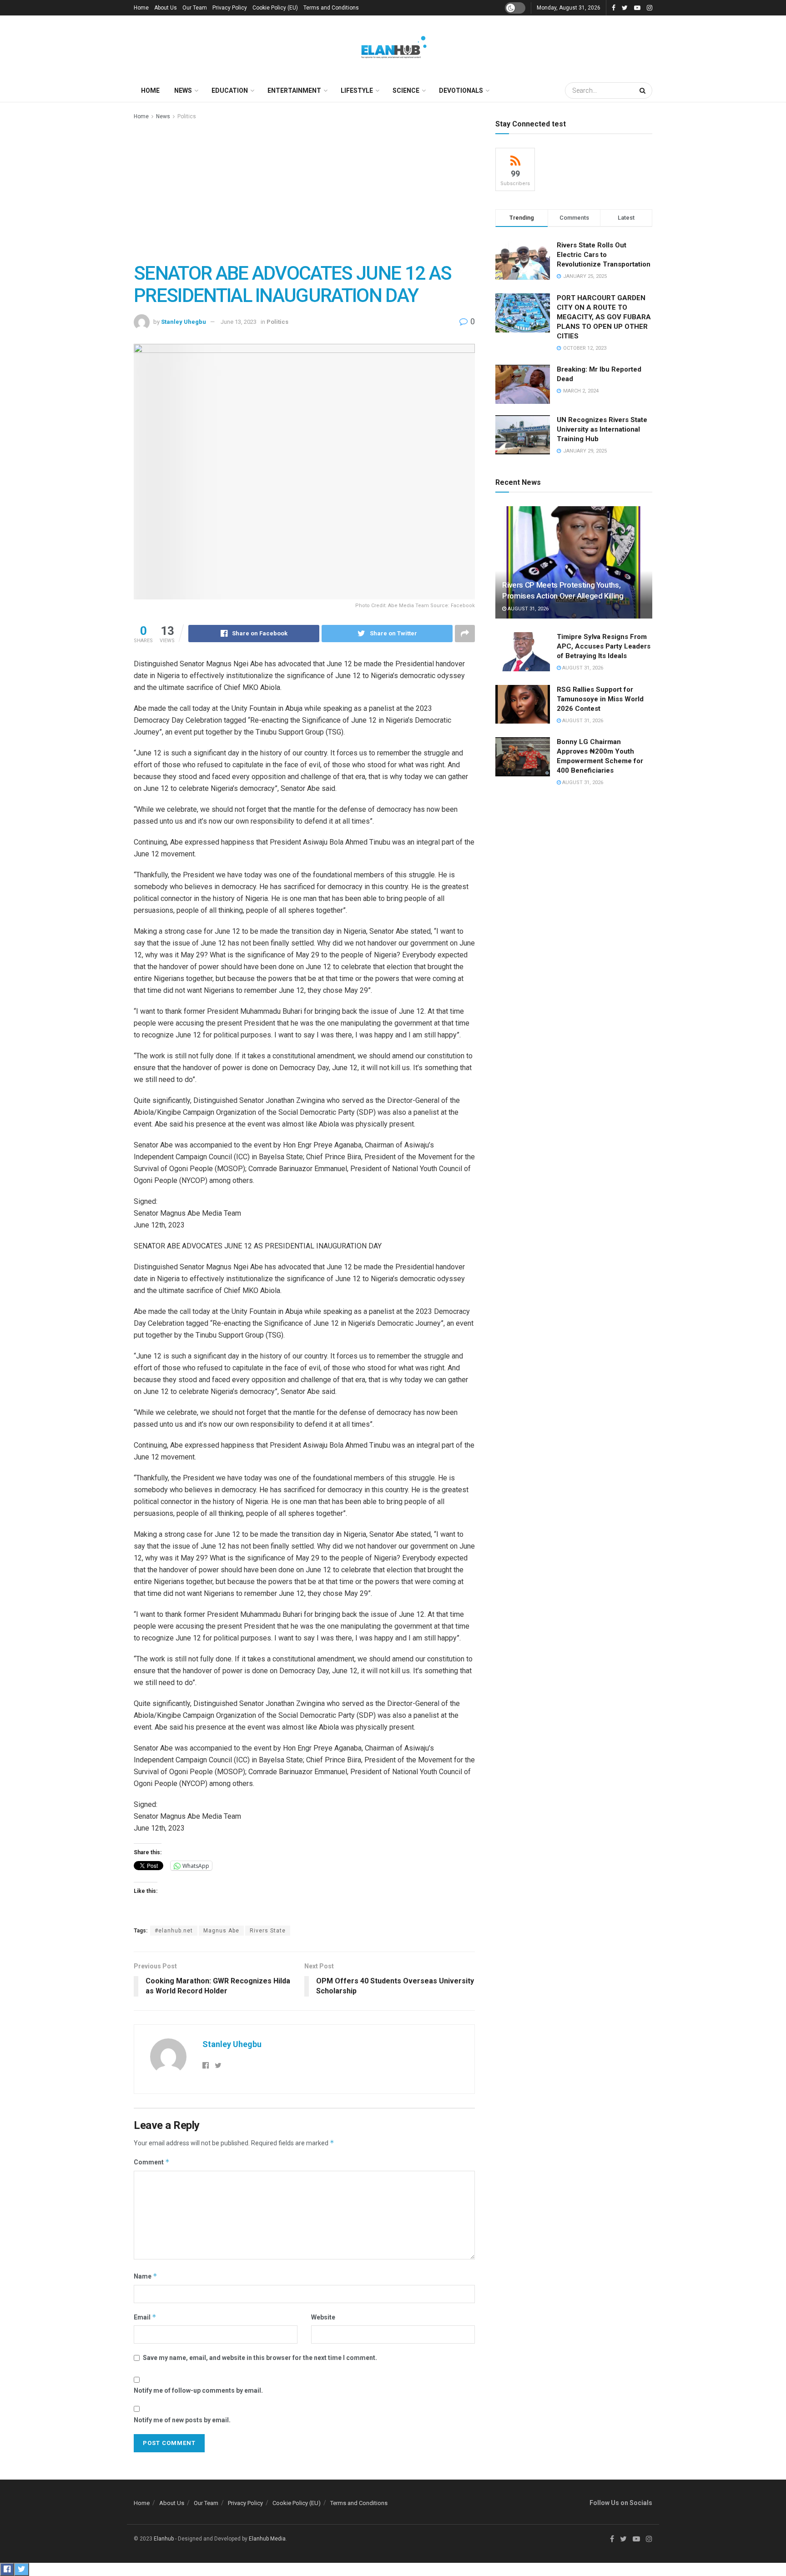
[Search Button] (644, 91)
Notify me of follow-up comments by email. (198, 2390)
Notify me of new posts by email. (182, 2420)
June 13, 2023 (239, 322)
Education (230, 91)
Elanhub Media (267, 2539)
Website (323, 2317)
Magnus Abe (221, 1931)
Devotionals (461, 91)
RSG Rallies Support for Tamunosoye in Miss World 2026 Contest (600, 699)
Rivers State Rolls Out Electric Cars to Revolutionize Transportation (605, 255)
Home (141, 8)
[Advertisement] (304, 190)
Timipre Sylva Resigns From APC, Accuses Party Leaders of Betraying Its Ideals (604, 646)
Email (145, 2317)
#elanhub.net (174, 1931)
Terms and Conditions (331, 8)
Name (146, 2276)
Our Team (195, 8)
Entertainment (294, 91)
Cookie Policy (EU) (275, 8)
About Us (166, 8)
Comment (152, 2162)
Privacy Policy (230, 8)
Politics (187, 116)
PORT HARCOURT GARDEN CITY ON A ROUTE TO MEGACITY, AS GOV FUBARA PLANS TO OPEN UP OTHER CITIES (604, 317)
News (183, 91)
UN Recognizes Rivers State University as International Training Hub (602, 429)
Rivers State (268, 1931)
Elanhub (164, 2539)
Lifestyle (357, 91)
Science (406, 91)
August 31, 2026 (527, 609)
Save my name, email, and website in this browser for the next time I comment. (260, 2358)
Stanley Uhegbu (184, 322)
